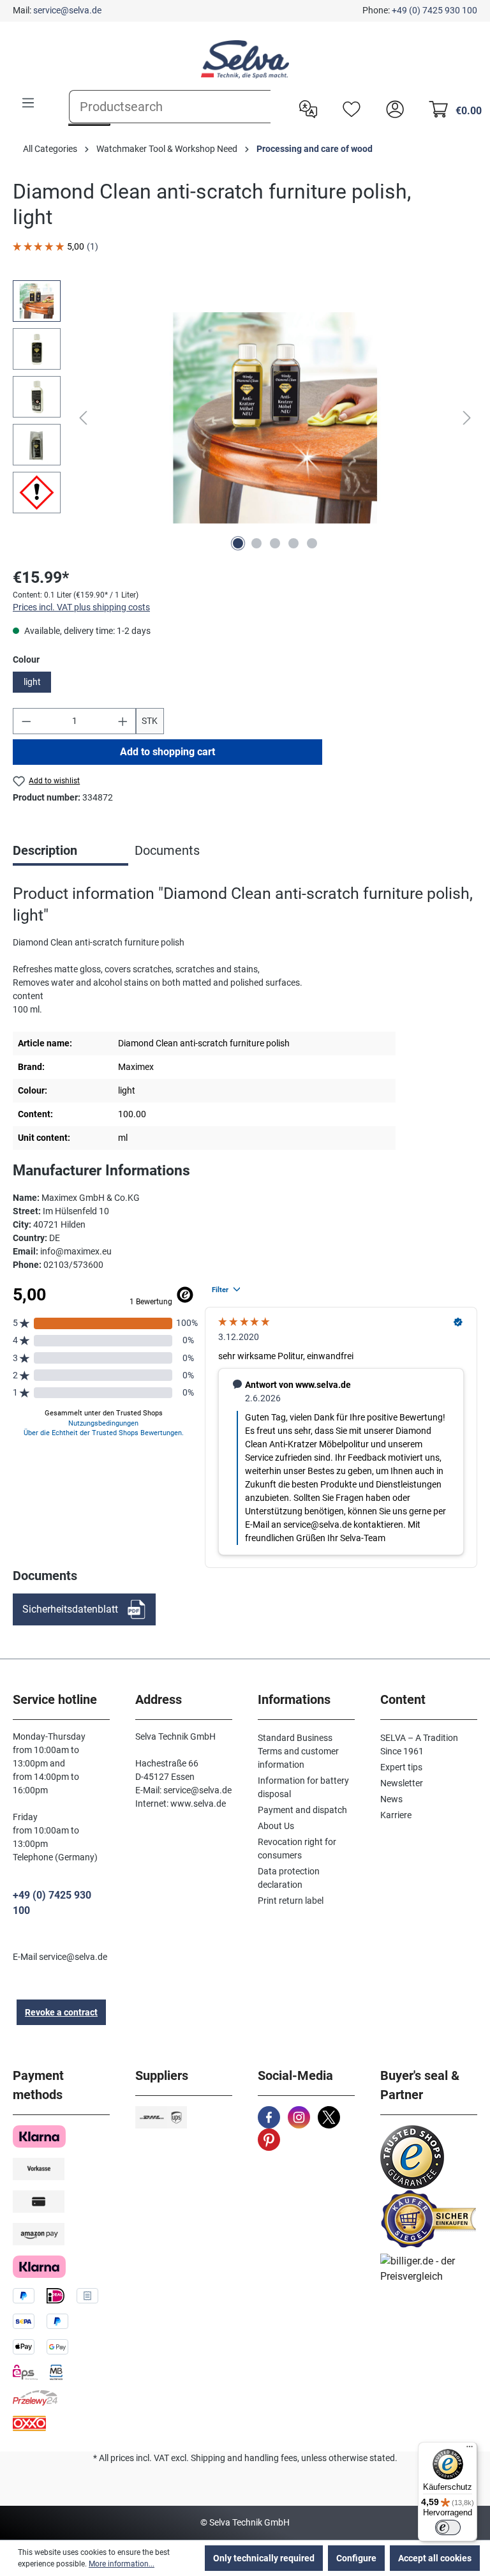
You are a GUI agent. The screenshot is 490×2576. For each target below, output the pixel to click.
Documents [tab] (167, 850)
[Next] (467, 418)
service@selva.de (67, 10)
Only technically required (264, 2558)
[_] (275, 418)
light (32, 682)
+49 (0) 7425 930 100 (434, 10)
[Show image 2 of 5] (256, 543)
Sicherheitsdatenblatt (70, 1609)
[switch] (448, 2527)
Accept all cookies (435, 2558)
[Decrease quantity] (26, 721)
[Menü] (470, 2450)
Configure (356, 2558)
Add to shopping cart (167, 752)
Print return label (291, 1901)
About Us (276, 1826)
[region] (245, 418)
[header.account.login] (392, 108)
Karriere (396, 1815)
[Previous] (83, 418)
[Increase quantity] (123, 721)
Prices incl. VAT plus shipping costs (81, 607)
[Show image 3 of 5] (275, 543)
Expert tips (401, 1767)
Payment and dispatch (302, 1810)
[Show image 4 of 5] (293, 543)
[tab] (71, 852)
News (391, 1799)
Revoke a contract (61, 2012)
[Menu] (28, 103)
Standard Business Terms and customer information (298, 1751)
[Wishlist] (348, 108)
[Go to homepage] (245, 59)
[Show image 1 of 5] (238, 543)
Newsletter (402, 1783)
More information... (122, 2564)
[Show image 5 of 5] (312, 543)
